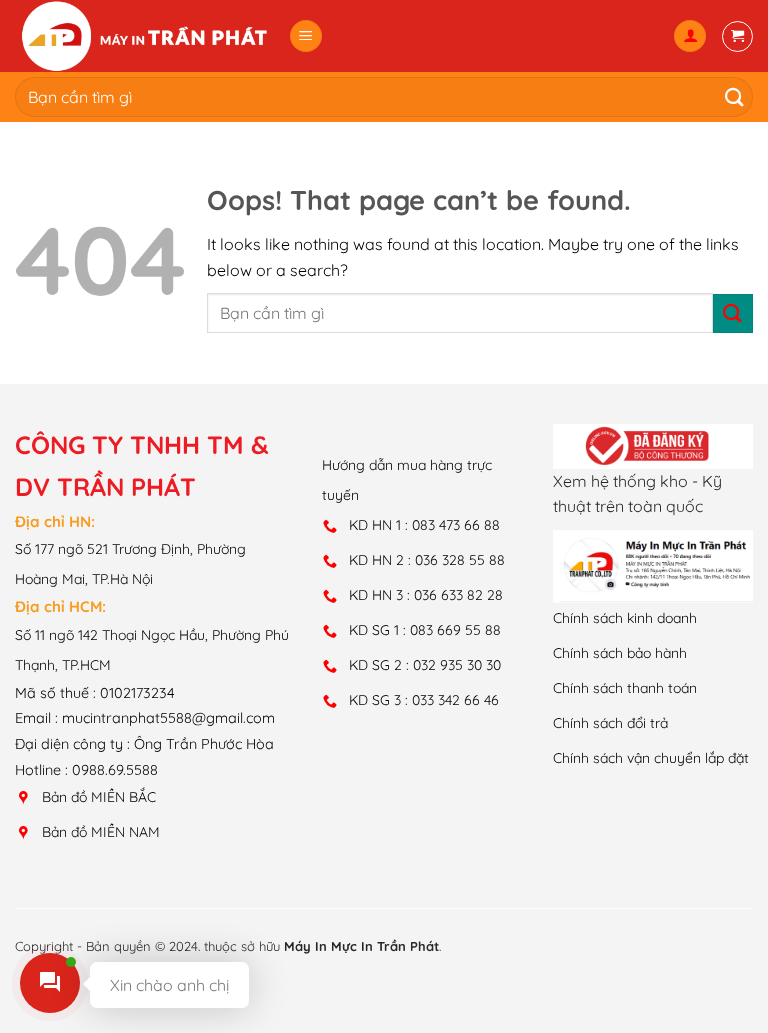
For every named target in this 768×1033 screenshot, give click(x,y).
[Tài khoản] (690, 36)
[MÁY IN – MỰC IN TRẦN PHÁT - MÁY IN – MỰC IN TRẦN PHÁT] (144, 36)
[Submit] (729, 96)
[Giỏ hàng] (737, 36)
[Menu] (306, 36)
